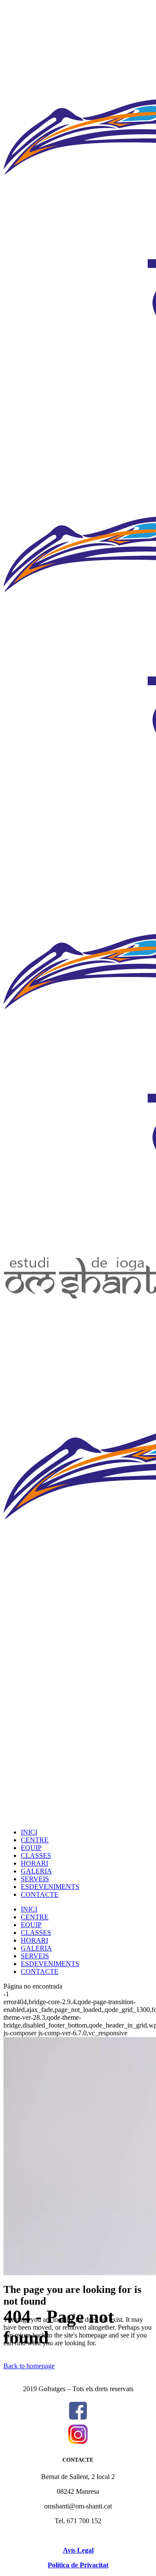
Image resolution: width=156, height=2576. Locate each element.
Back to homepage (29, 2366)
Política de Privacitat (78, 2565)
